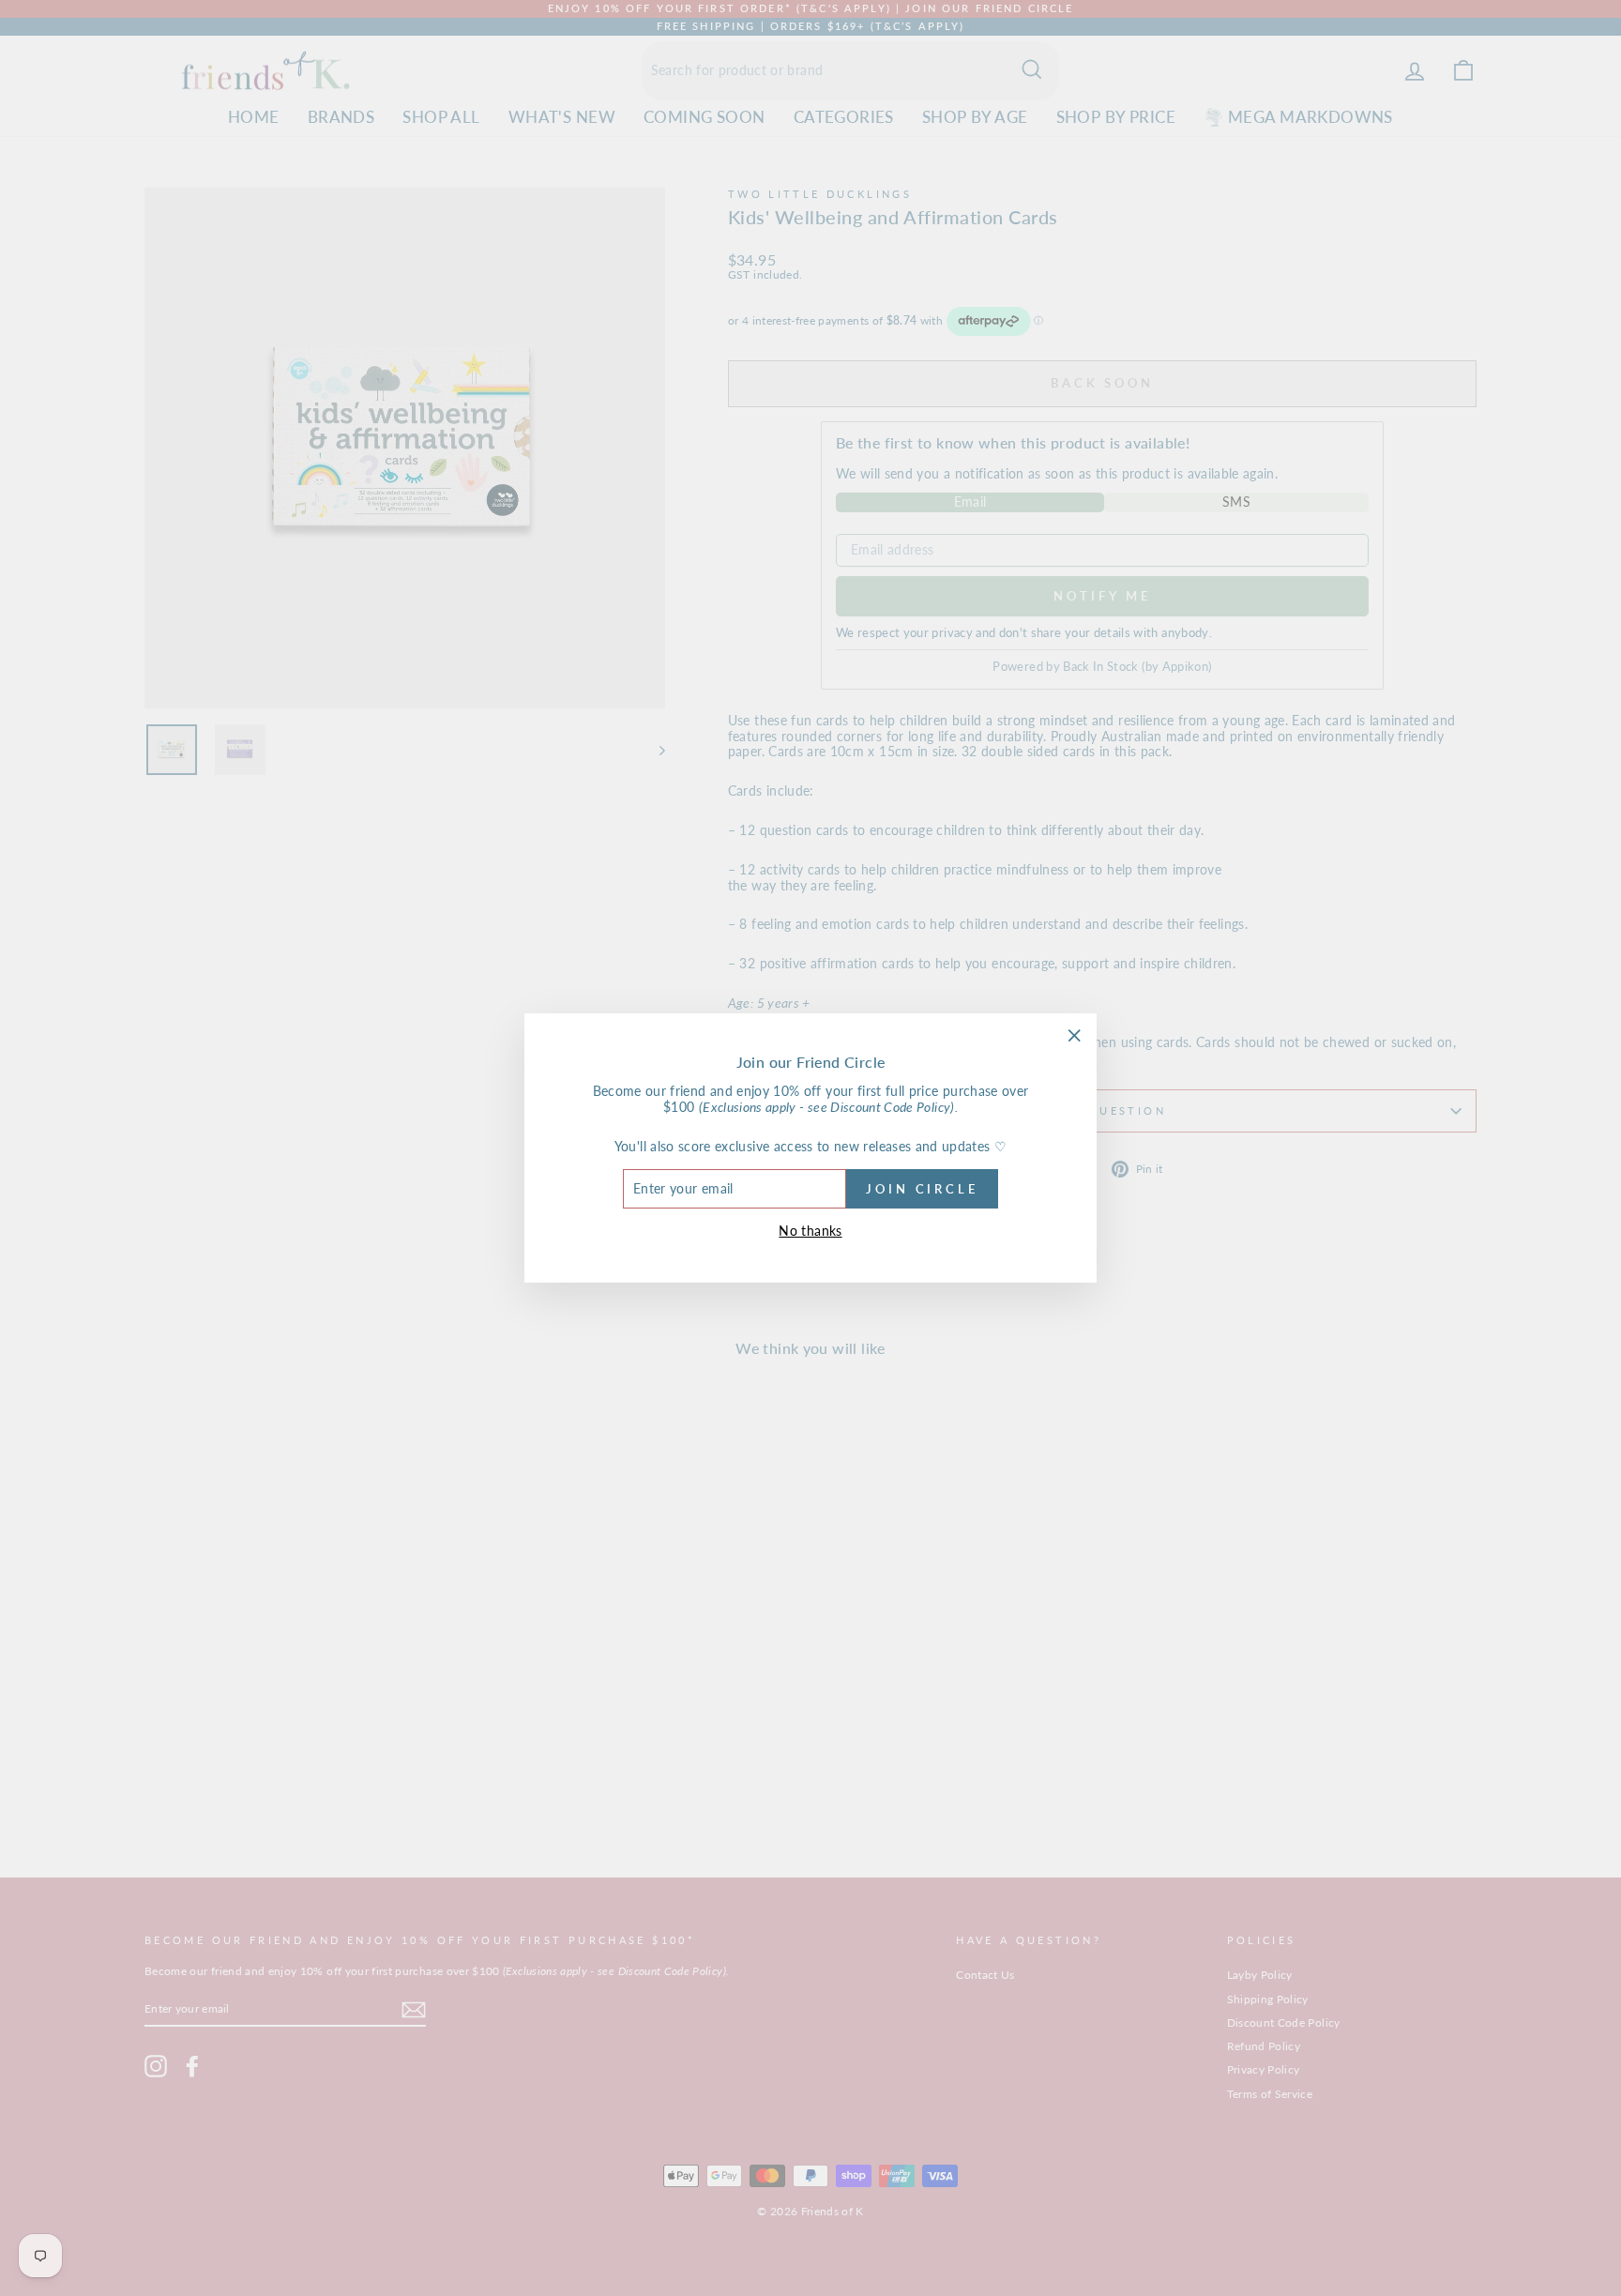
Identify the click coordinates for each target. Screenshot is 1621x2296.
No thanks (810, 1231)
